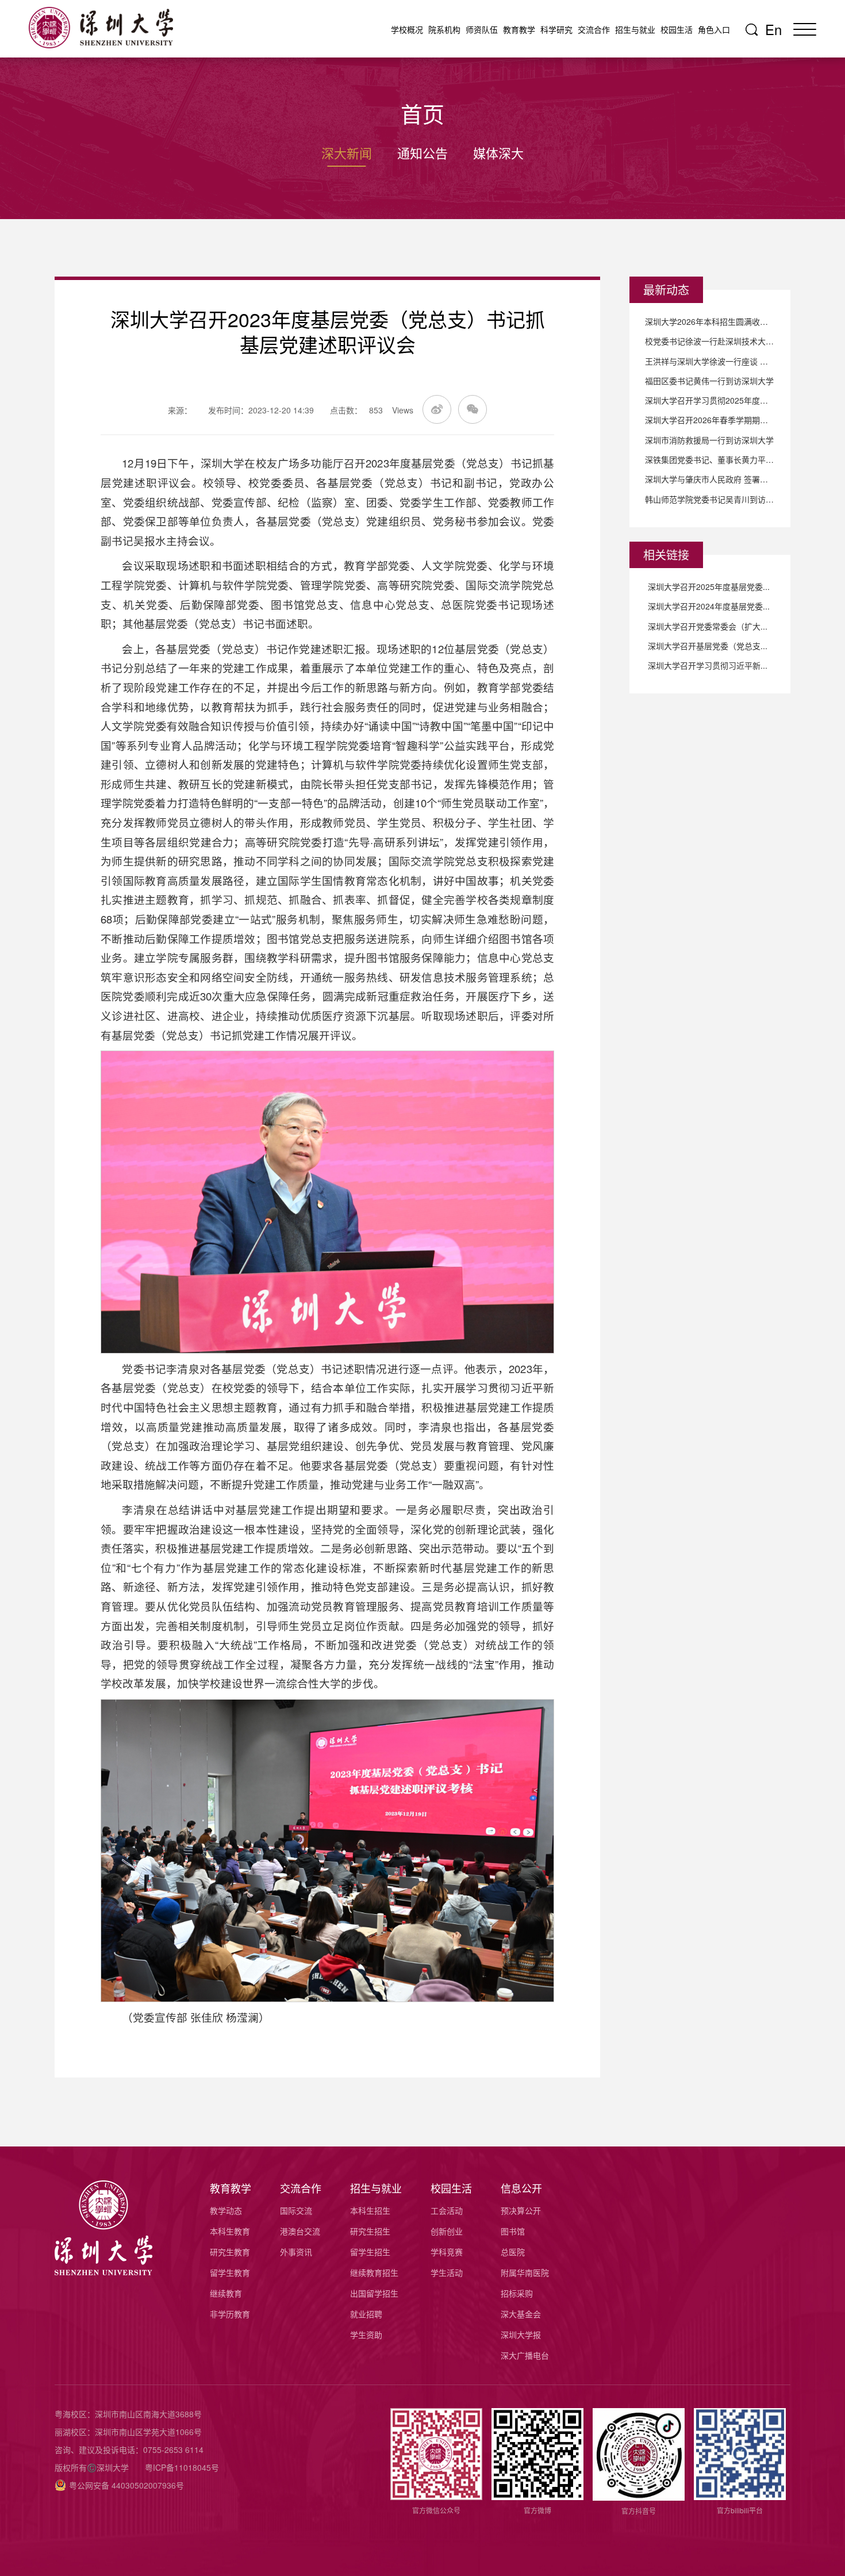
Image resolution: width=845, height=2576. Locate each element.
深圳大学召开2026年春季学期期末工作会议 (710, 420)
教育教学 (519, 29)
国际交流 (296, 2210)
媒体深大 (498, 153)
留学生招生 (370, 2252)
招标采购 (517, 2293)
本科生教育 (230, 2231)
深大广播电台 (525, 2355)
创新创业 (447, 2231)
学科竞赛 (447, 2252)
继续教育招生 (374, 2272)
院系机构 (444, 29)
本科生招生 (370, 2210)
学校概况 (407, 29)
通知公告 (422, 153)
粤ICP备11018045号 (182, 2467)
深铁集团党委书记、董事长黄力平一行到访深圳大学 (710, 459)
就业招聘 (366, 2314)
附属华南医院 (525, 2272)
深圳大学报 (521, 2334)
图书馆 (513, 2231)
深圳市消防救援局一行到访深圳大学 (709, 440)
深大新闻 (347, 153)
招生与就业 (635, 29)
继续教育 (226, 2293)
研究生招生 (370, 2231)
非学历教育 (230, 2314)
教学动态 (226, 2210)
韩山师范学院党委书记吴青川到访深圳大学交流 (710, 499)
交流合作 (594, 29)
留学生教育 (230, 2272)
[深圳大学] (106, 28)
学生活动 (447, 2272)
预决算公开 (521, 2210)
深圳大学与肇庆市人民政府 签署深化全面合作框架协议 (710, 479)
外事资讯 (296, 2252)
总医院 (513, 2252)
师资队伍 (482, 29)
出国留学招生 (374, 2293)
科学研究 (556, 29)
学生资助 (366, 2334)
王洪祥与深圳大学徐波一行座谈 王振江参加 (710, 361)
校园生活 (677, 29)
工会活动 (447, 2210)
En (773, 29)
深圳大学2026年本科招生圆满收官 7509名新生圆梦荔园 (710, 321)
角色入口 (714, 29)
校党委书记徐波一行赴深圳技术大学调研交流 (710, 341)
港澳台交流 (300, 2231)
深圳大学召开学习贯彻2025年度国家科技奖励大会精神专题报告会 (710, 400)
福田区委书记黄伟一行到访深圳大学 (709, 381)
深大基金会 (521, 2314)
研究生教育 (230, 2252)
